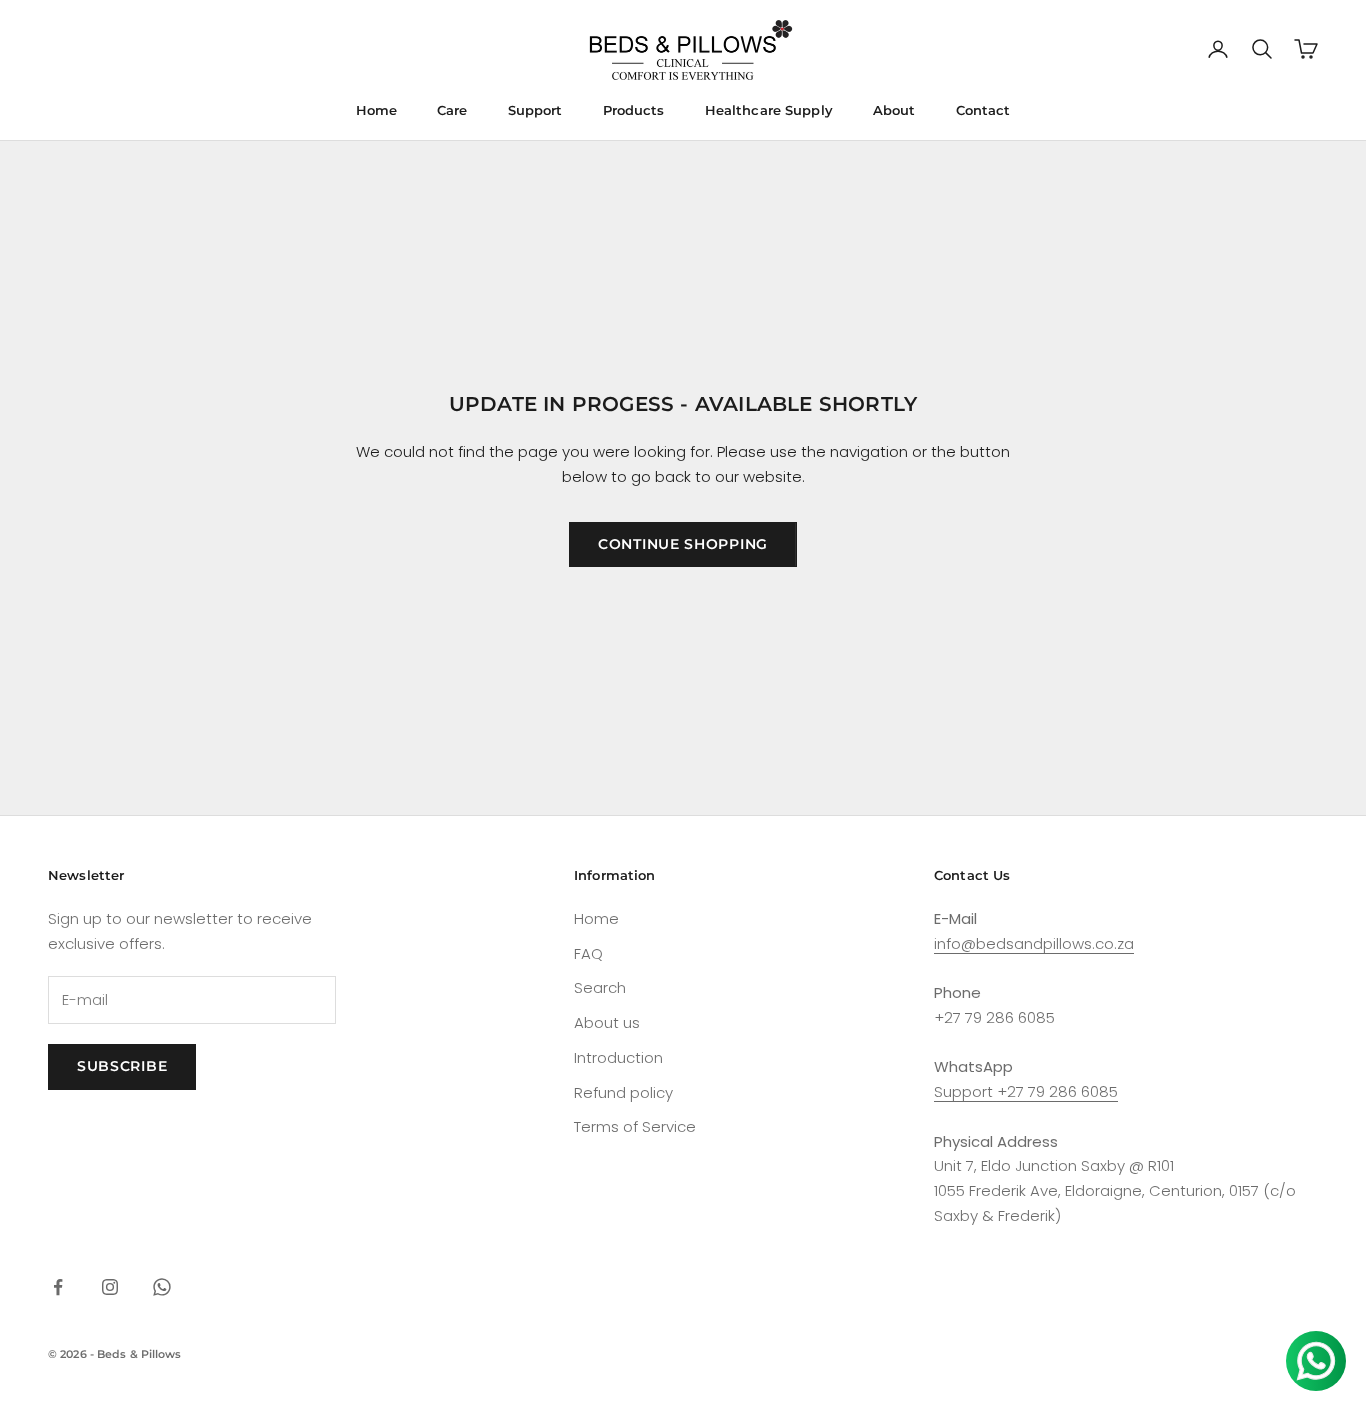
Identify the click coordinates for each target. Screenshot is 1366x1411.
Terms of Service (635, 1126)
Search (600, 987)
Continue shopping (683, 544)
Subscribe (122, 1066)
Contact (983, 110)
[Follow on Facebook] (58, 1287)
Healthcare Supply (769, 110)
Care (452, 110)
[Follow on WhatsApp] (162, 1287)
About (894, 110)
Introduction (618, 1057)
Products (634, 110)
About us (607, 1022)
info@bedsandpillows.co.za (1034, 943)
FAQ (588, 953)
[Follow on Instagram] (110, 1287)
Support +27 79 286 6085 (1026, 1091)
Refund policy (623, 1092)
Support (535, 110)
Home (377, 110)
